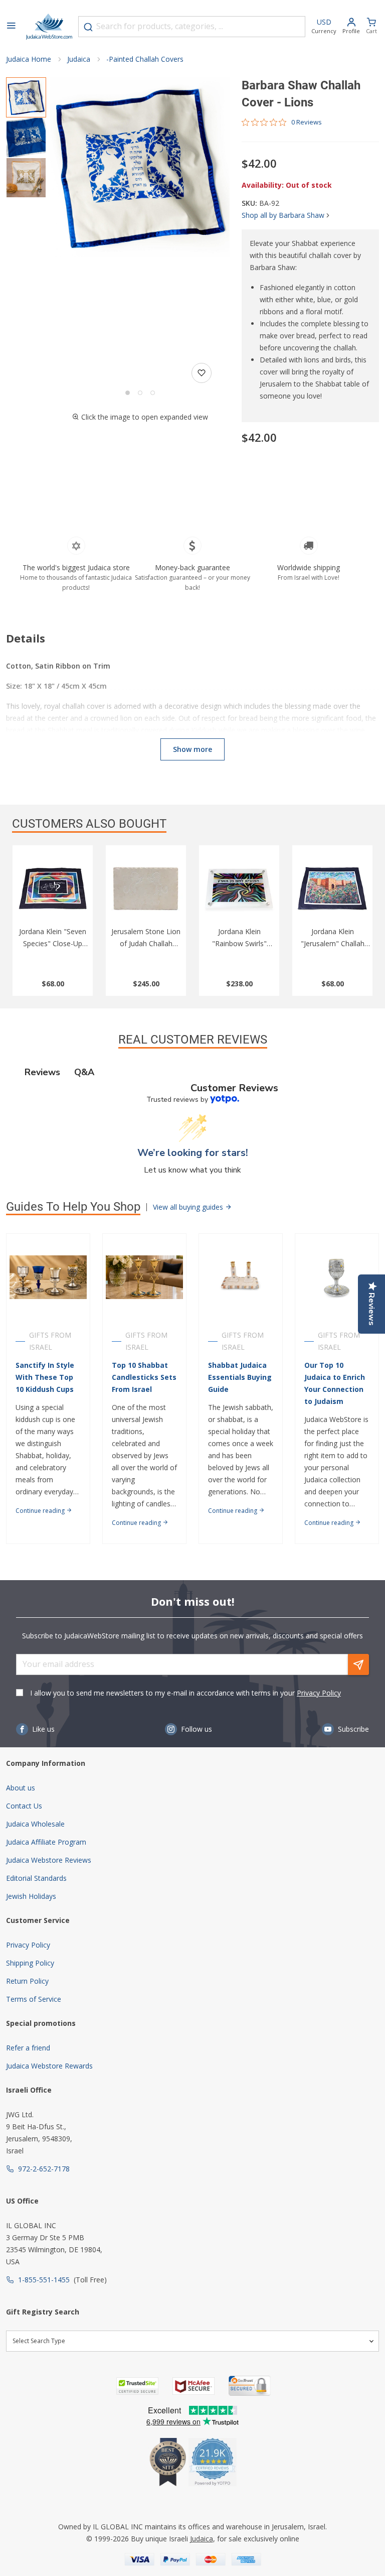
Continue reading (41, 1511)
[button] (140, 167)
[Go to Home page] (49, 27)
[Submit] (88, 27)
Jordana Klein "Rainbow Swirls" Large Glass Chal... (239, 943)
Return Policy (27, 1981)
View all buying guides (189, 1207)
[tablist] (192, 1072)
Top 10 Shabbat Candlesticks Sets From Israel (144, 1377)
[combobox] (192, 27)
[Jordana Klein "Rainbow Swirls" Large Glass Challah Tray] (239, 888)
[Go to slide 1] (128, 393)
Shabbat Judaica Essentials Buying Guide (240, 1377)
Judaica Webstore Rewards (49, 2066)
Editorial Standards (36, 1878)
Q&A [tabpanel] (84, 1072)
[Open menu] (11, 27)
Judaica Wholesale (35, 1824)
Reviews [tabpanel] (42, 1072)
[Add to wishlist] (202, 373)
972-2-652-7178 (44, 2169)
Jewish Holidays (31, 1896)
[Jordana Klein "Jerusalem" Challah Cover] (332, 888)
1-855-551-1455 (44, 2280)
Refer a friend (28, 2048)
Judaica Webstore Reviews (49, 1860)
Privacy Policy (319, 1693)
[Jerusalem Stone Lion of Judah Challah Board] (146, 888)
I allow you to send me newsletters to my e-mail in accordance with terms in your (185, 1693)
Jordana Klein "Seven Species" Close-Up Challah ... (53, 943)
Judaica (79, 59)
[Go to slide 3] (153, 393)
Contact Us (24, 1806)
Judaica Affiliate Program (46, 1842)
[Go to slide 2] (140, 393)
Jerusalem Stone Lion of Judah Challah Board (146, 943)
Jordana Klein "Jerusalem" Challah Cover (333, 943)
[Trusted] (137, 2386)
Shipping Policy (30, 1963)
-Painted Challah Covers (145, 59)
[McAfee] (194, 2386)
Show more (192, 749)
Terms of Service (34, 1999)
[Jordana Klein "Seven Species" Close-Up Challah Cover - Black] (53, 888)
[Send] (358, 1664)
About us (21, 1788)
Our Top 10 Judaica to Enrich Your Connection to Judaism (335, 1383)
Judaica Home (29, 59)
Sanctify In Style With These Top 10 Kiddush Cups (45, 1377)
